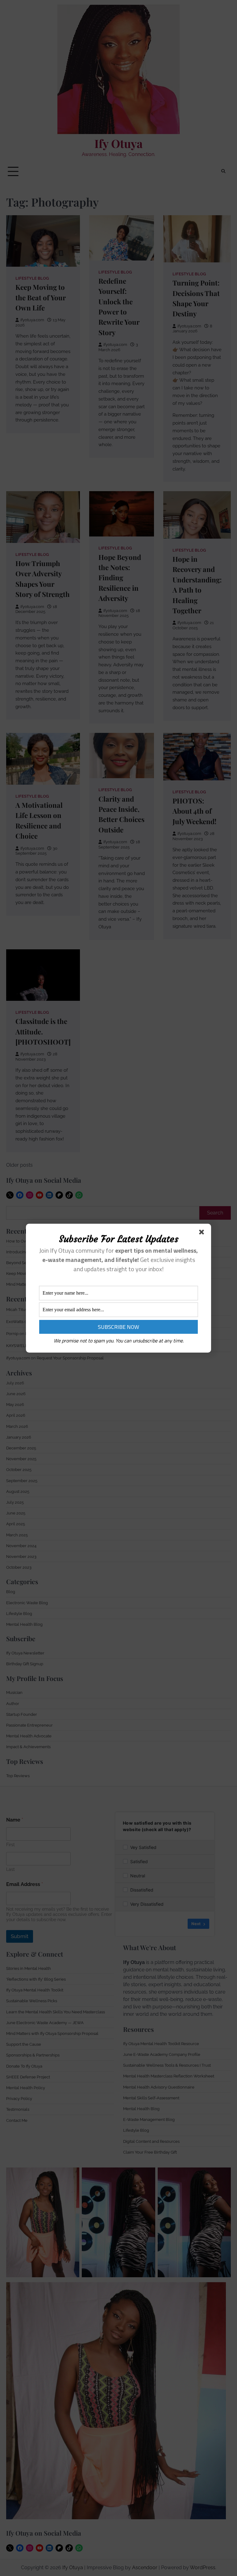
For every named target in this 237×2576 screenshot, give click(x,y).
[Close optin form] (203, 1233)
